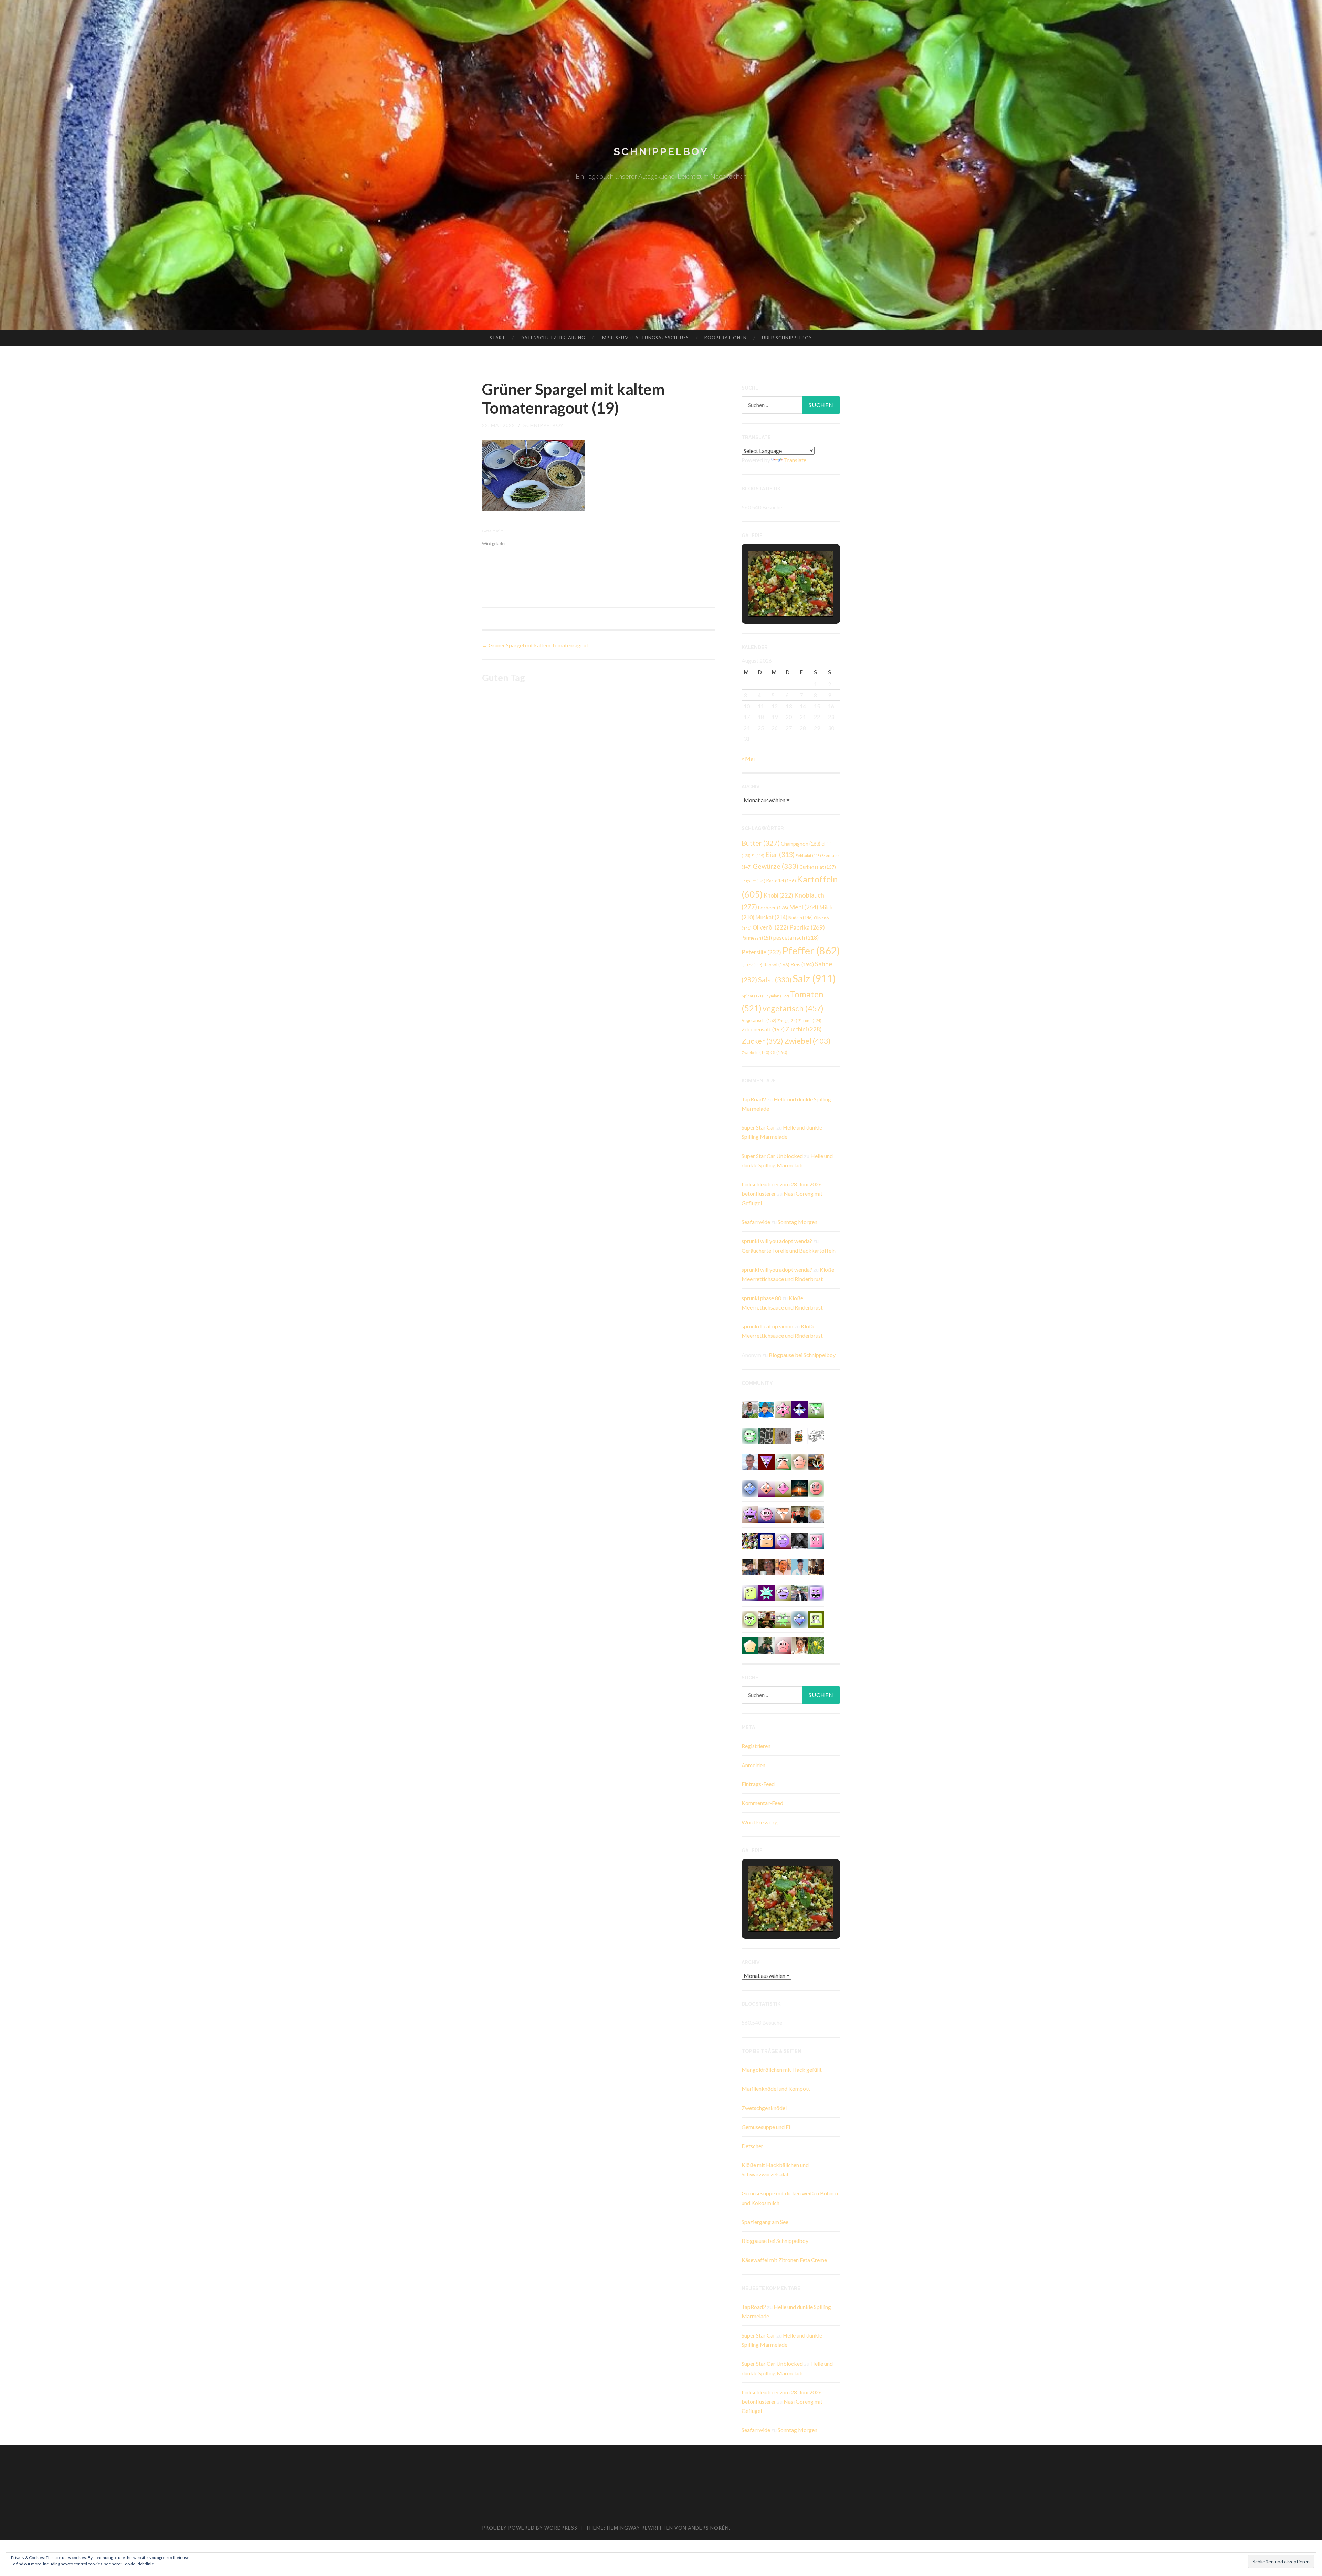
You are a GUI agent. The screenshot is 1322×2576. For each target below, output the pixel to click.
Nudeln (801, 918)
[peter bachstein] (766, 1619)
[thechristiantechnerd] (799, 1645)
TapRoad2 (754, 1099)
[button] (775, 597)
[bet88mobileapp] (816, 1619)
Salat (775, 979)
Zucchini (804, 1029)
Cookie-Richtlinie (138, 2564)
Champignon (801, 844)
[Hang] (750, 1540)
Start (497, 338)
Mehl (804, 907)
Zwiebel (807, 1041)
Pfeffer (811, 950)
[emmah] (799, 1566)
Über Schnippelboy (787, 338)
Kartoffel (781, 881)
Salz (814, 978)
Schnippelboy (661, 152)
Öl (779, 1052)
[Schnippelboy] (816, 1514)
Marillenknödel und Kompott (776, 2089)
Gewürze (775, 866)
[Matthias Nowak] (750, 1461)
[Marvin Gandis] (766, 1645)
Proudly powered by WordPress (530, 2528)
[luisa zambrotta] (799, 1540)
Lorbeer (773, 907)
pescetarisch (796, 937)
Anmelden (753, 1765)
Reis (802, 964)
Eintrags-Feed (758, 1784)
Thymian (777, 996)
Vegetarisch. (759, 1020)
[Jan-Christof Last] (799, 1435)
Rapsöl (776, 965)
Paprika (807, 927)
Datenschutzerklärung (553, 338)
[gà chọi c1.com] (799, 1619)
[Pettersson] (766, 1409)
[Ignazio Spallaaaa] (766, 1488)
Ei (758, 855)
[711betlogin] (750, 1514)
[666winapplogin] (750, 1592)
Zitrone (810, 1021)
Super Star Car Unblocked (772, 1156)
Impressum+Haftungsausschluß (645, 338)
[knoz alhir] (799, 1488)
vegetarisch (793, 1008)
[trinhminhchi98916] (799, 1461)
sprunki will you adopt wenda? (777, 1241)
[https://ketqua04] (816, 1592)
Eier (780, 854)
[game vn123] (783, 1461)
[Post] (783, 1514)
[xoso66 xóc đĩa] (783, 1619)
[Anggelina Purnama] (799, 1409)
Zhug (787, 1020)
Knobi (778, 895)
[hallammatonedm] (783, 1592)
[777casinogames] (783, 1409)
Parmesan (757, 938)
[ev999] (783, 1645)
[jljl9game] (750, 1619)
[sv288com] (816, 1540)
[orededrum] (816, 1435)
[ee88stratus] (766, 1592)
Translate (795, 460)
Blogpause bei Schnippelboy (802, 1355)
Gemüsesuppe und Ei (766, 2127)
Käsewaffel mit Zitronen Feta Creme (784, 2260)
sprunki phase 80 (761, 1298)
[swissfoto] (766, 1435)
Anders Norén (708, 2528)
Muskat (771, 917)
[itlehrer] (816, 1566)
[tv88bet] (816, 1488)
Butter (761, 843)
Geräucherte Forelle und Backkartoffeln (789, 1250)
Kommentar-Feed (762, 1803)
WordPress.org (760, 1822)
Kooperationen (726, 338)
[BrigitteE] (783, 1435)
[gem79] (750, 1435)
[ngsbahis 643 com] (816, 1409)
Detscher (752, 2146)
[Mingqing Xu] (783, 1566)
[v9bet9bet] (766, 1461)
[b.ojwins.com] (783, 1540)
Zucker (762, 1041)
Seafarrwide (756, 1222)
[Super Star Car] (766, 1540)
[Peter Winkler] (750, 1409)
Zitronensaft (763, 1029)
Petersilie (761, 952)
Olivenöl (770, 927)
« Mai (748, 758)
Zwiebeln (756, 1053)
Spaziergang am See (765, 2222)
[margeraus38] (750, 1645)
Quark (752, 965)
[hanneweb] (816, 1461)
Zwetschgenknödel (764, 2108)
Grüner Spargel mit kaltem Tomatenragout (535, 645)
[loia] (799, 1514)
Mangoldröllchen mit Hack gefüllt (782, 2070)
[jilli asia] (766, 1514)
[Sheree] (799, 1592)
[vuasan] (783, 1488)
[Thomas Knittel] (750, 1566)
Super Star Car (758, 1127)
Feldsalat (808, 855)
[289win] (750, 1488)
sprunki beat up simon (767, 1326)
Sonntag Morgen (798, 1222)
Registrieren (756, 1746)
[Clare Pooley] (816, 1645)
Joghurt (753, 881)
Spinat (752, 996)
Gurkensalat (818, 867)
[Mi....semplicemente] (766, 1566)
